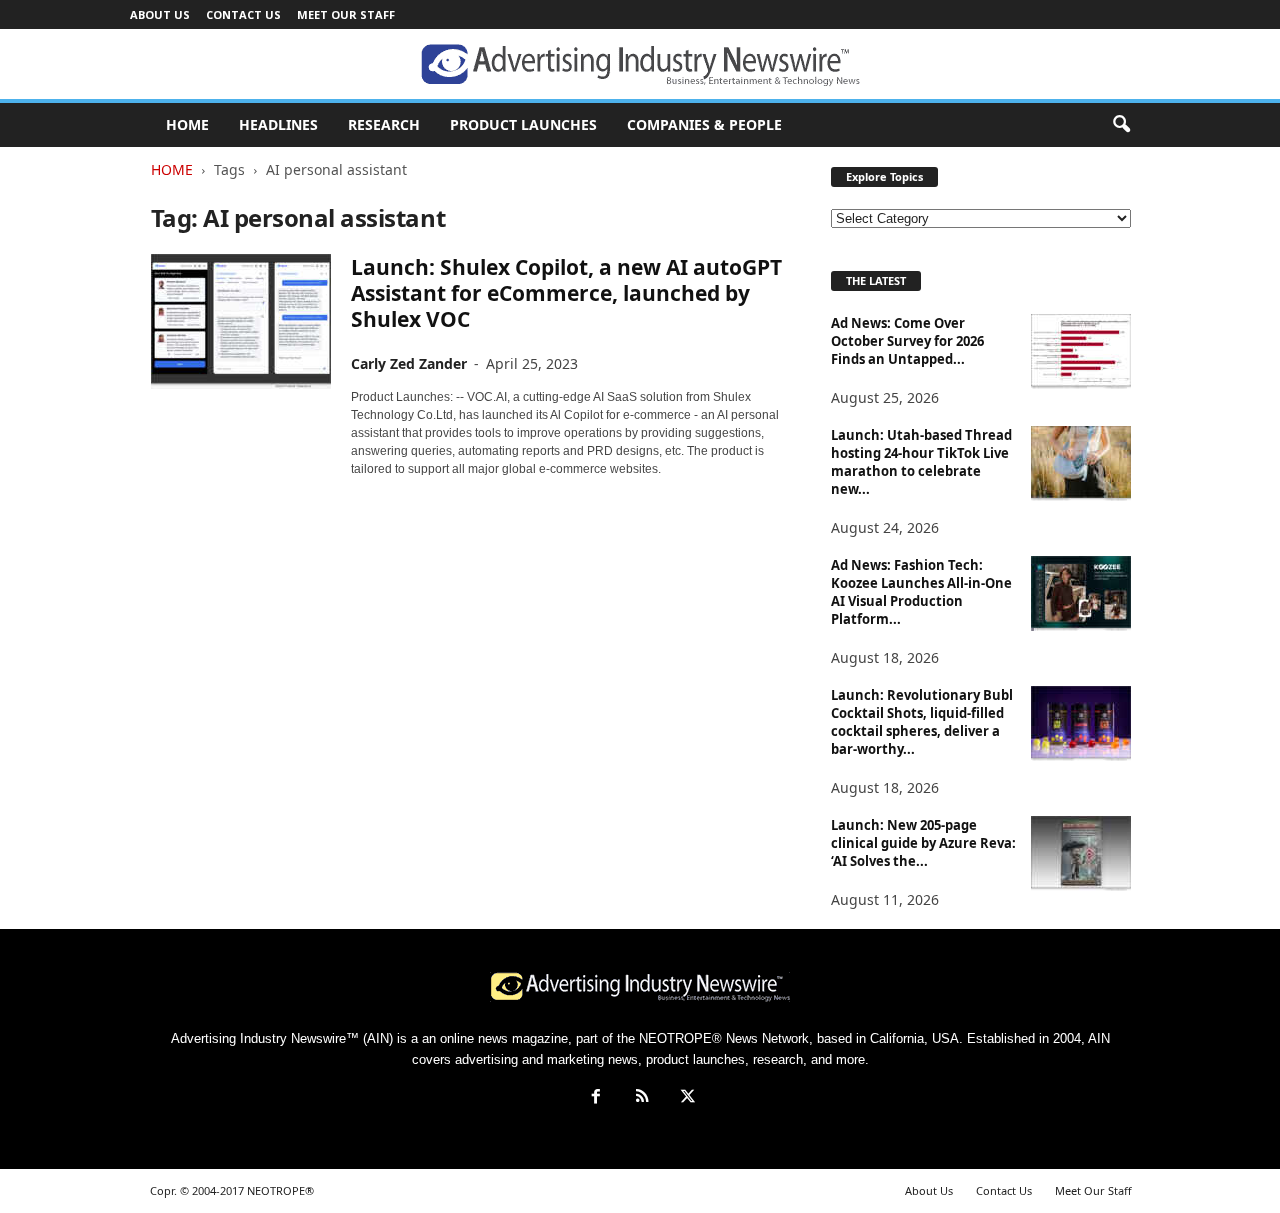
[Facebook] (596, 1098)
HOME (187, 124)
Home (172, 169)
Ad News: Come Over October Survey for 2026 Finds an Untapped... (907, 341)
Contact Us (243, 14)
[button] (1121, 125)
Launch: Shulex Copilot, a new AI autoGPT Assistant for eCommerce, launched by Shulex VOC (566, 293)
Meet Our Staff (346, 14)
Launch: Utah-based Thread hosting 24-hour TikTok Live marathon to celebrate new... (921, 462)
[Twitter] (686, 1098)
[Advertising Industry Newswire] (640, 65)
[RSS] (642, 1098)
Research (384, 124)
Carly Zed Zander (409, 363)
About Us (160, 14)
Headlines (278, 124)
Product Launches (523, 124)
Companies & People (704, 124)
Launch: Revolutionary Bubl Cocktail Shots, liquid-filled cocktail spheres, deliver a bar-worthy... (922, 722)
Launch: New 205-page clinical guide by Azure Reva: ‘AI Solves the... (923, 843)
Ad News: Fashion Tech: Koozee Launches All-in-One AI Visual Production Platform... (921, 592)
